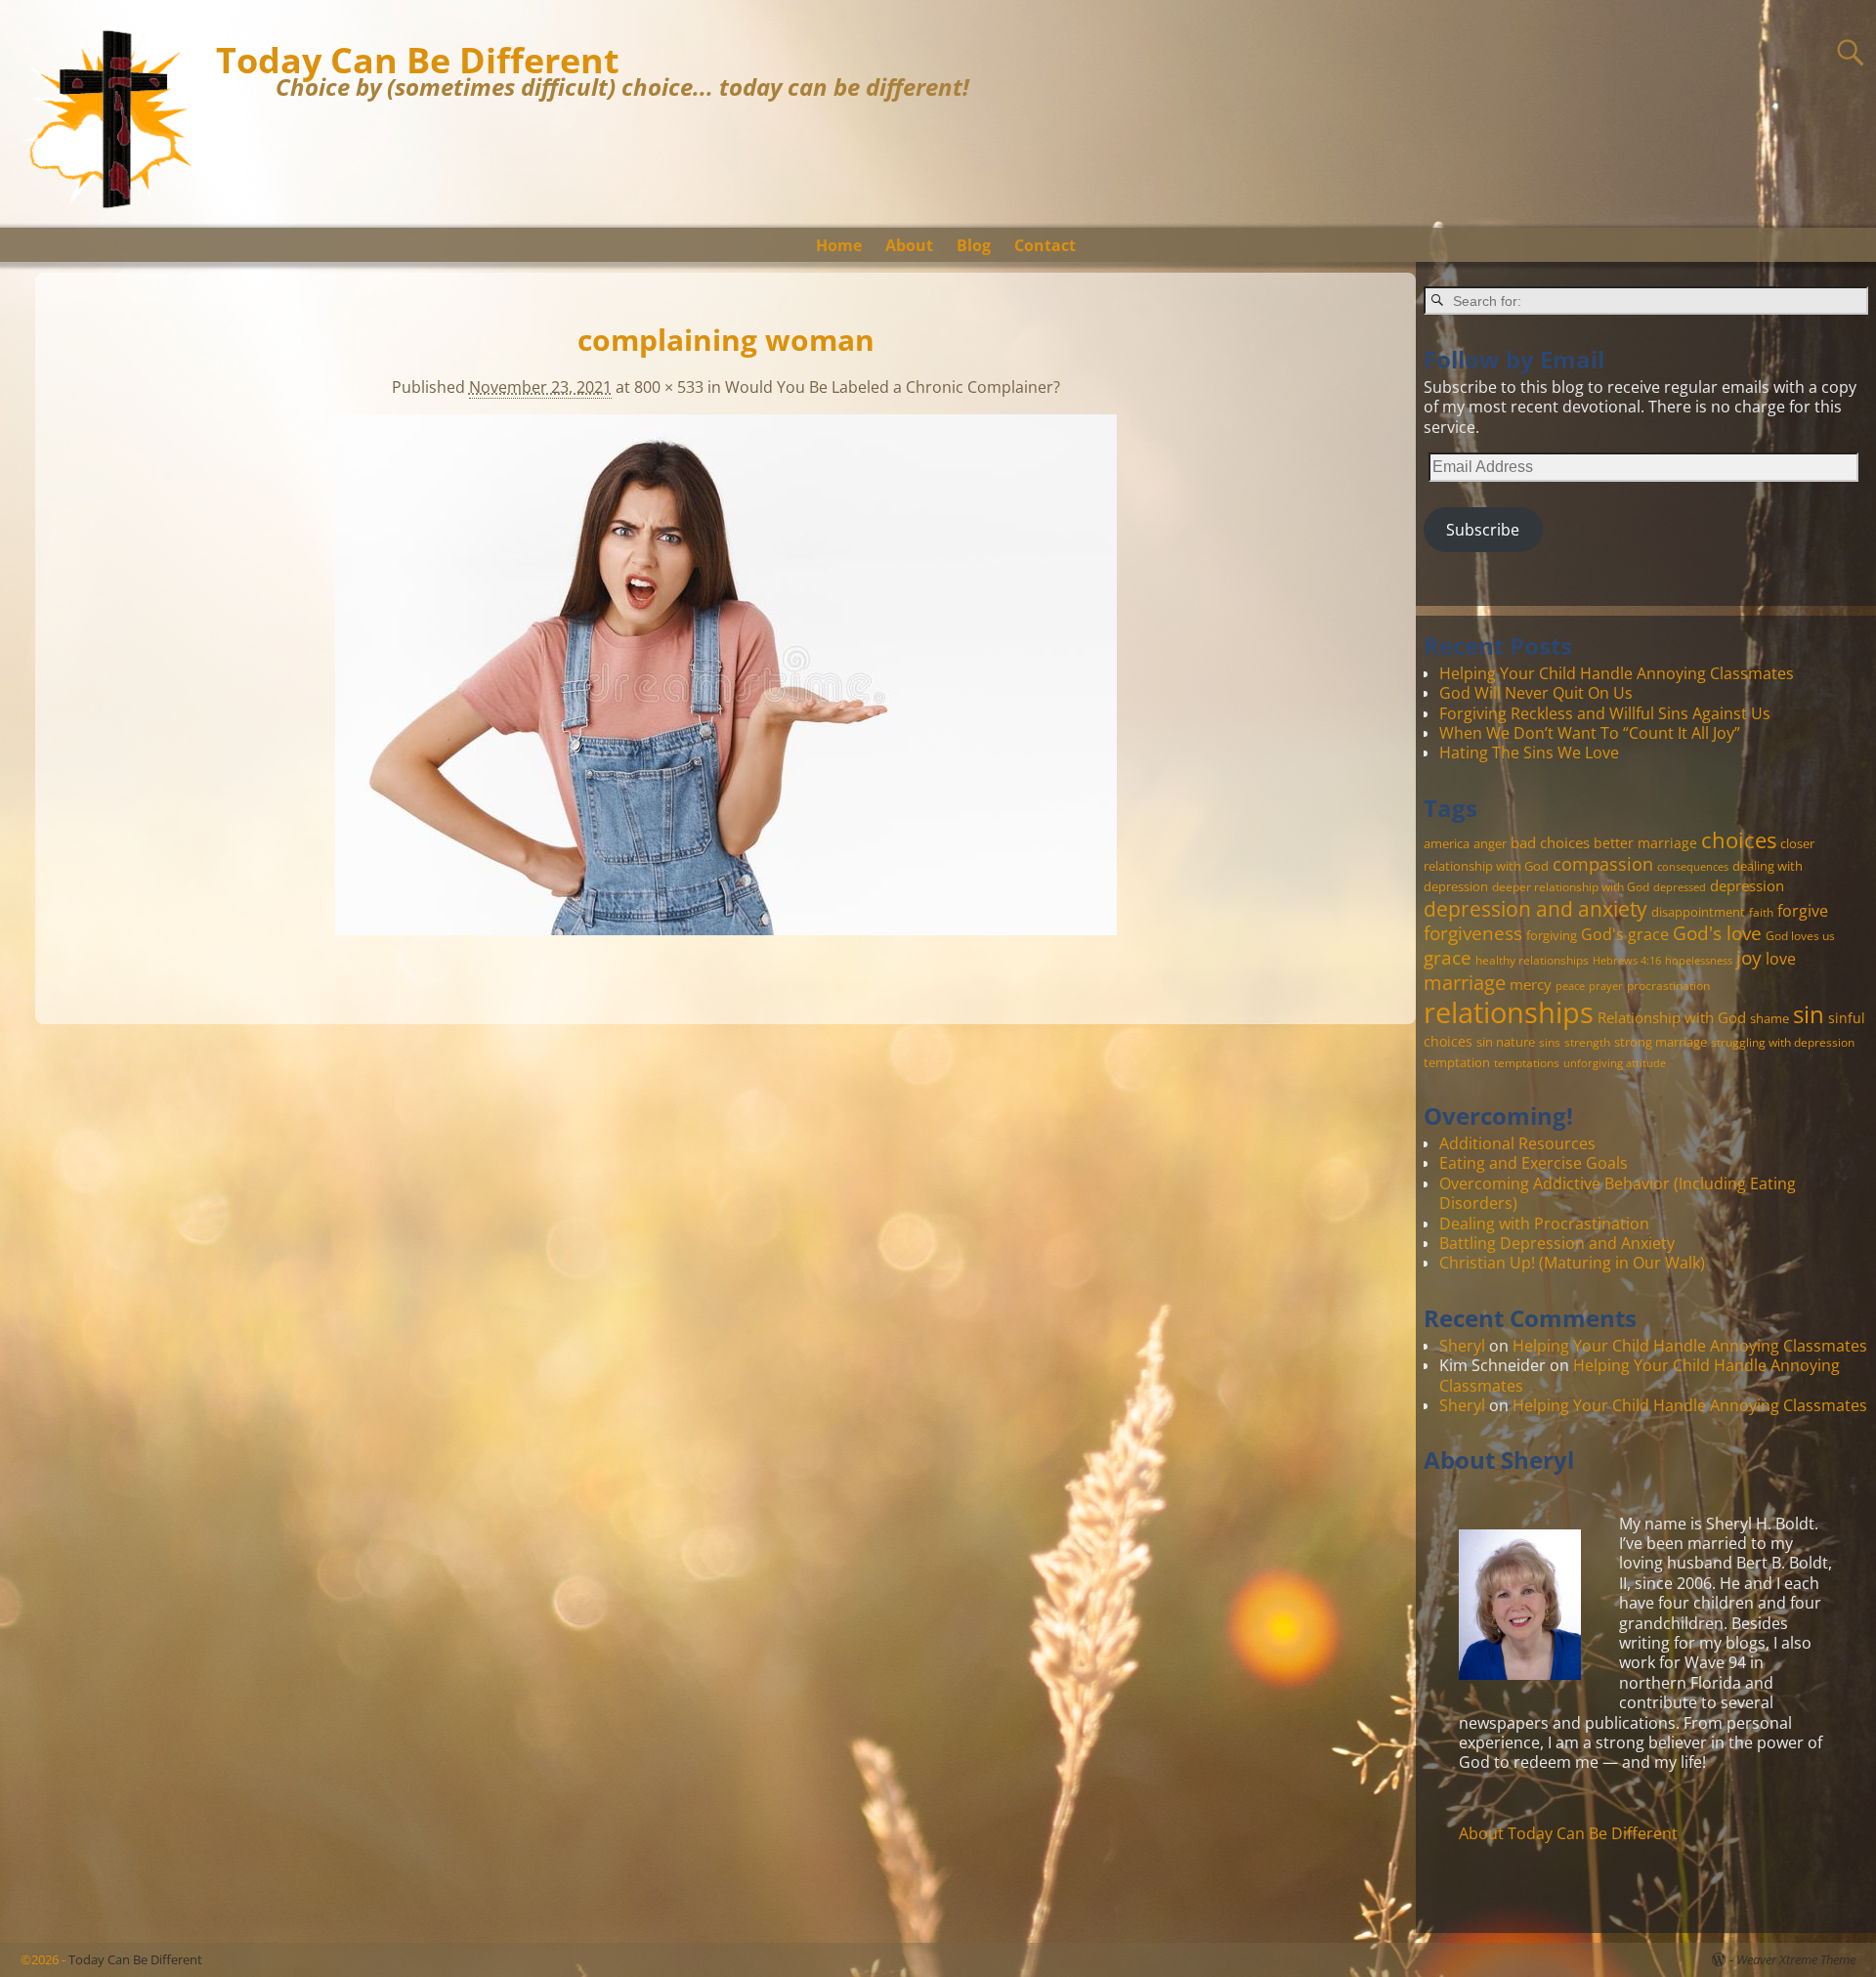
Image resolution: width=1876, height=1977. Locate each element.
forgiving (1552, 935)
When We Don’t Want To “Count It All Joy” (1590, 733)
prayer (1606, 986)
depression (1747, 885)
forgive (1803, 910)
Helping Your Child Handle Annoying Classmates (1617, 673)
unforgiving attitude (1615, 1063)
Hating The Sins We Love (1529, 752)
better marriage (1645, 843)
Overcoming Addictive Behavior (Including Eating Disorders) (1618, 1193)
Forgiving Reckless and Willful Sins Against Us (1605, 713)
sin (1809, 1014)
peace (1570, 986)
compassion (1603, 864)
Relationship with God (1672, 1017)
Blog (974, 245)
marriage (1465, 982)
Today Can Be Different (418, 60)
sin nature (1506, 1042)
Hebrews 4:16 (1627, 961)
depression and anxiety (1535, 909)
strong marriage (1661, 1042)
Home (839, 245)
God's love (1717, 933)
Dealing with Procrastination (1544, 1224)
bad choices (1550, 842)
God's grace (1625, 934)
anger (1490, 843)
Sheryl (1462, 1346)
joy (1749, 957)
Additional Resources (1517, 1143)
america (1447, 843)
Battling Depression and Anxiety (1557, 1243)
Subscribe (1483, 530)
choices (1739, 839)
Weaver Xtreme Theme (1796, 1959)
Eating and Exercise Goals (1534, 1163)
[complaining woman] (726, 687)
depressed (1680, 887)
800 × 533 (669, 387)
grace (1448, 957)
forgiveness (1473, 933)
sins (1550, 1042)
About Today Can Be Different (1568, 1833)
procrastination (1668, 985)
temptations (1527, 1062)
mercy (1531, 984)
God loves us (1800, 935)
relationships (1509, 1012)
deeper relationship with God (1571, 886)
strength (1587, 1042)
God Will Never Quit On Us (1536, 693)
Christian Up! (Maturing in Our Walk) (1572, 1263)
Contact (1045, 245)
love (1781, 958)
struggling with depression (1783, 1042)
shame (1769, 1018)
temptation (1457, 1062)
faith (1761, 912)
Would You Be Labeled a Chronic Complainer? (893, 387)
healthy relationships (1532, 960)
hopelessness (1699, 961)
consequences (1693, 867)
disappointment (1698, 912)
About (909, 245)
